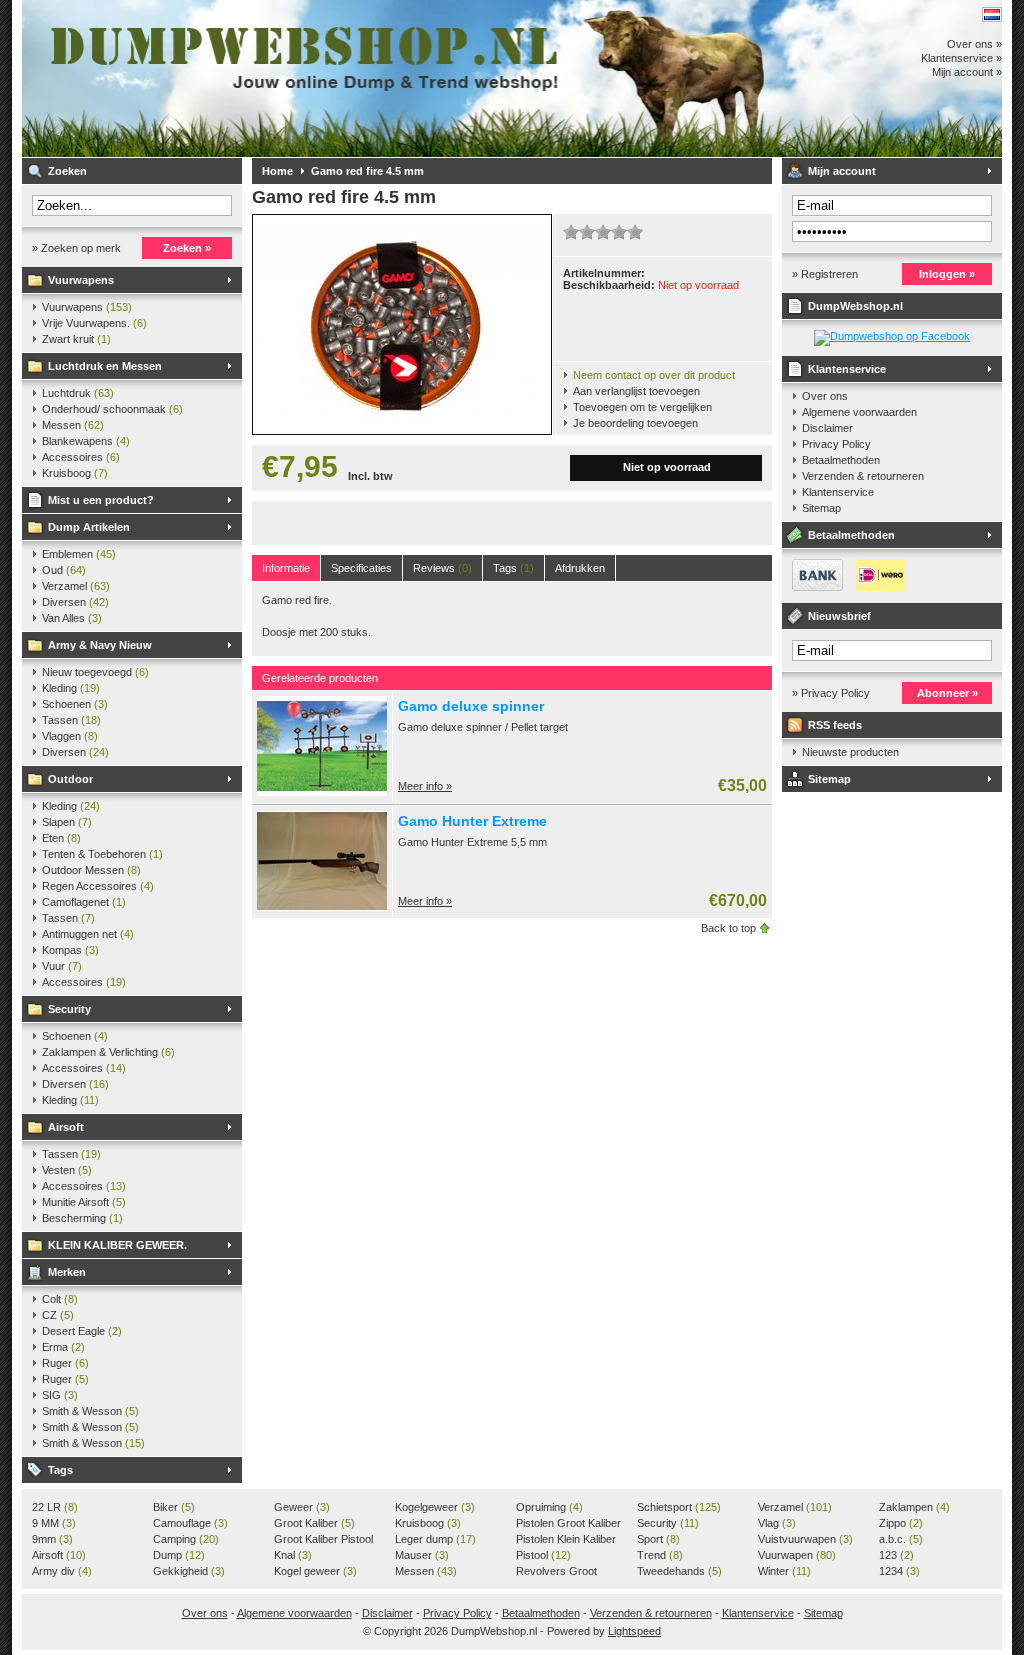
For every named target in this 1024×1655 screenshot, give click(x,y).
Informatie (286, 568)
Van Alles (72, 618)
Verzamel (76, 586)
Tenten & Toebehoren (102, 854)
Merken (67, 1272)
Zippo (901, 1523)
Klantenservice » (961, 58)
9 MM (54, 1523)
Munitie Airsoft (84, 1202)
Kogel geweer (315, 1571)
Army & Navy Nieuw (100, 645)
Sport (658, 1539)
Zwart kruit (76, 339)
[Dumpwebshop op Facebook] (892, 336)
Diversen (75, 602)
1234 (899, 1571)
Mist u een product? (101, 500)
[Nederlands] (992, 14)
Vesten (67, 1170)
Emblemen (79, 554)
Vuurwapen (797, 1555)
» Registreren (825, 274)
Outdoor (70, 779)
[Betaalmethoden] (844, 587)
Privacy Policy (836, 444)
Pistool (543, 1555)
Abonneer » (947, 693)
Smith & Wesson (90, 1411)
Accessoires (81, 457)
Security (69, 1009)
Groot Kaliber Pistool (323, 1540)
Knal (293, 1555)
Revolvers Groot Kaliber (556, 1572)
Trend (660, 1555)
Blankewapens (86, 441)
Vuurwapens (81, 280)
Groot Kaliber (314, 1523)
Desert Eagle (82, 1331)
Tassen (71, 720)
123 (896, 1555)
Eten (61, 838)
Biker (174, 1507)
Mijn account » (967, 72)
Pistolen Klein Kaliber (566, 1540)
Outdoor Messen (91, 870)
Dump (179, 1555)
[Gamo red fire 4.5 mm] (402, 430)
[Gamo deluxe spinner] (322, 792)
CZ (58, 1315)
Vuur (62, 966)
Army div (62, 1571)
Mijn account (842, 171)
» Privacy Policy (831, 693)
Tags (60, 1470)
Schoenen (75, 704)
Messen (73, 425)
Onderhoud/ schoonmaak (112, 409)
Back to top (728, 928)
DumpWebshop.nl (287, 78)
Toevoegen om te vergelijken (642, 407)
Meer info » (425, 786)
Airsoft (66, 1127)
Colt (60, 1299)
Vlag (777, 1523)
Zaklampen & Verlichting (108, 1052)
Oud (64, 570)
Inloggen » (947, 274)
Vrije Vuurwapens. (94, 323)
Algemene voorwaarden (859, 412)
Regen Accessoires (98, 886)
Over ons (825, 396)
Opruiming (549, 1507)
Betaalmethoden (841, 460)
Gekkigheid (189, 1571)
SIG (60, 1395)
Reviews (442, 568)
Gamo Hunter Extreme (472, 821)
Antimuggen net (88, 934)
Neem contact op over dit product (654, 375)
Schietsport (679, 1507)
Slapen (67, 822)
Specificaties (361, 568)
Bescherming (82, 1218)
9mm (52, 1539)
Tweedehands (679, 1571)
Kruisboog (75, 473)
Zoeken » (187, 248)
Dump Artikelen (89, 527)
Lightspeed (634, 1631)
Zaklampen (914, 1507)
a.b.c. (901, 1539)
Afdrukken (580, 568)
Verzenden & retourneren (863, 476)
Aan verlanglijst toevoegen (636, 391)
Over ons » (974, 44)
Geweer (302, 1507)
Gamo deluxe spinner (471, 706)
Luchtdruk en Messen (105, 366)
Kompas (70, 950)
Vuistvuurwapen (805, 1539)
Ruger (65, 1363)
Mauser (422, 1555)
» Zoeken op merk (76, 248)
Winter (784, 1571)
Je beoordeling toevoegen (635, 423)
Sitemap (821, 508)
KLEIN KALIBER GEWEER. (117, 1245)
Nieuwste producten (850, 752)
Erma (63, 1347)
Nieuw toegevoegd (95, 672)
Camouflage (190, 1523)
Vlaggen (70, 736)
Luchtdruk (78, 393)
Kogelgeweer (435, 1507)
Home (277, 171)
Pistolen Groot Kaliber (568, 1524)
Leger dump (435, 1539)
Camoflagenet (84, 902)
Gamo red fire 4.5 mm (367, 171)
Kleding (71, 688)
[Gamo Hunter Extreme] (322, 907)
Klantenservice (847, 369)
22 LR (55, 1507)
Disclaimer (827, 428)
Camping (186, 1539)
